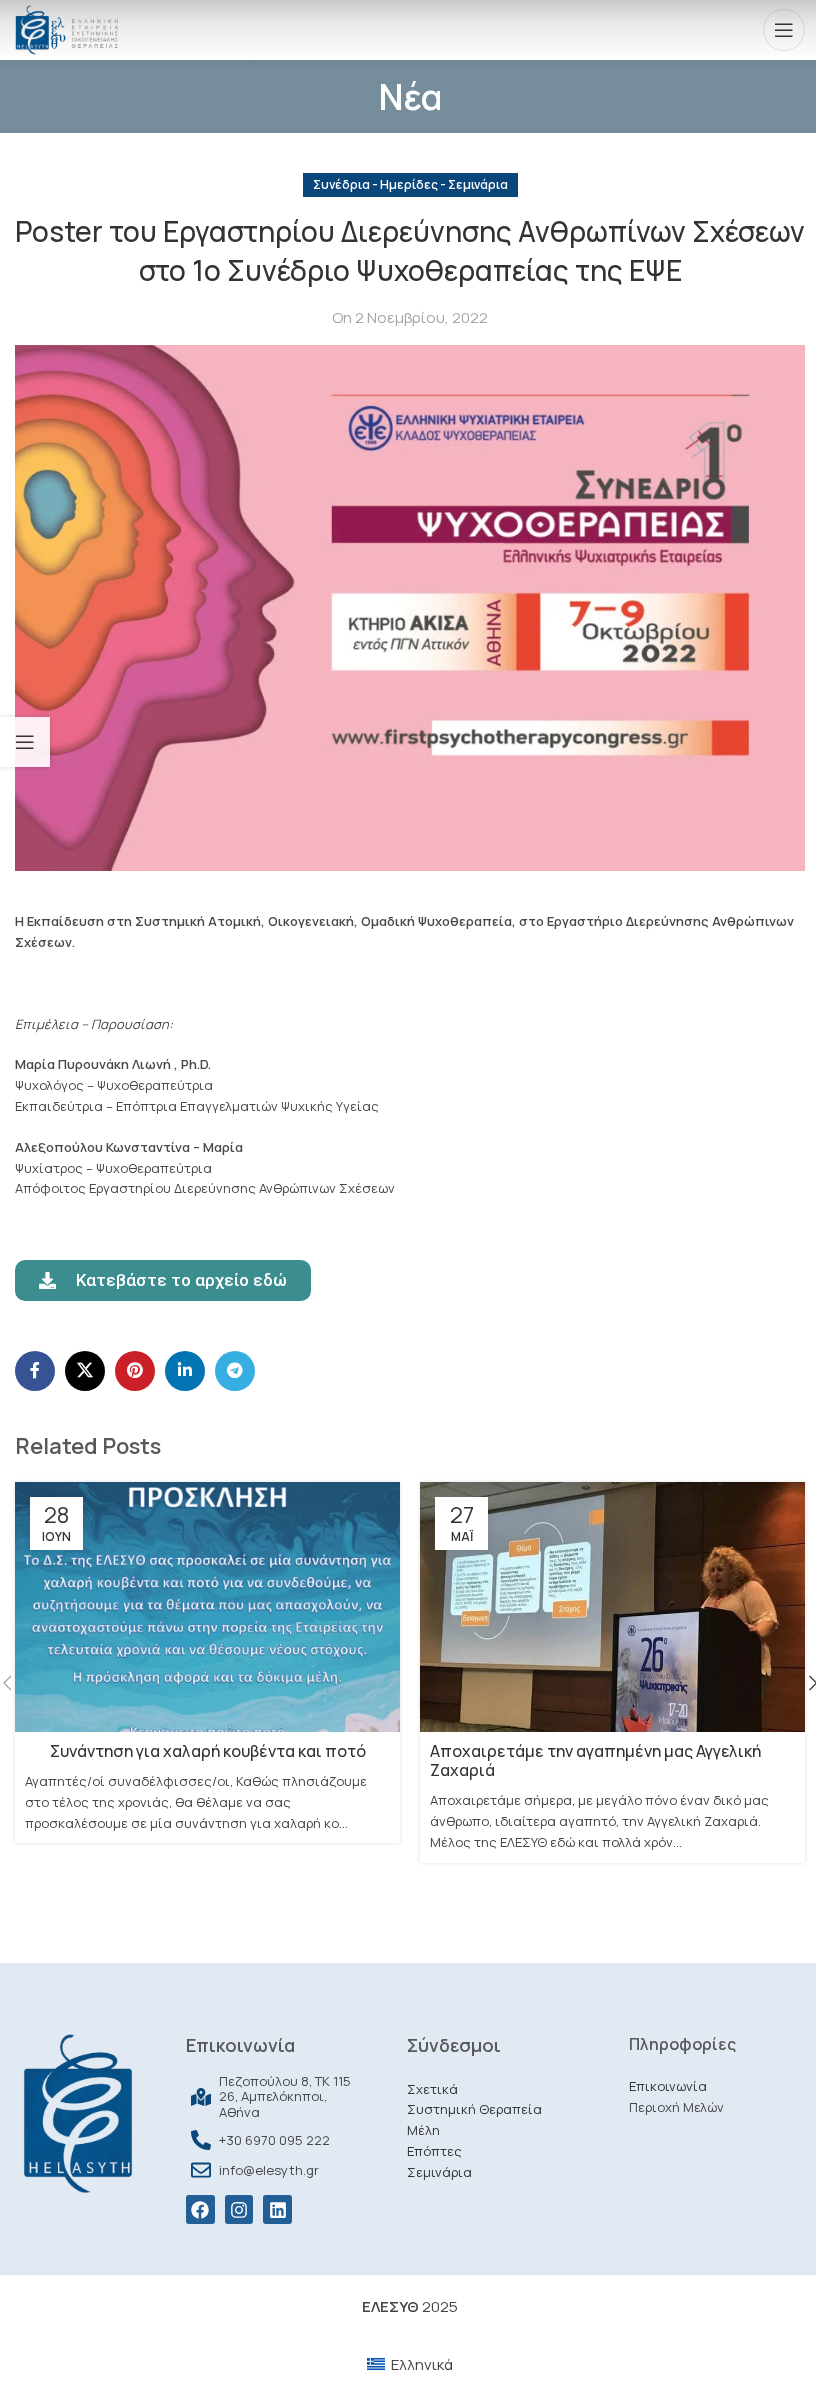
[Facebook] (200, 2209)
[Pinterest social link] (135, 1371)
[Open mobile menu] (784, 30)
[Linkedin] (277, 2209)
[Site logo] (66, 28)
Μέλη (423, 2130)
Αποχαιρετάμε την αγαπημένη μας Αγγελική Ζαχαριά (595, 1760)
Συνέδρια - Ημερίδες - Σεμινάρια (410, 184)
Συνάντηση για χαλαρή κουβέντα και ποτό (208, 1751)
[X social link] (85, 1371)
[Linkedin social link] (185, 1371)
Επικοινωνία (668, 2086)
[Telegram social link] (235, 1371)
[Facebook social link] (35, 1371)
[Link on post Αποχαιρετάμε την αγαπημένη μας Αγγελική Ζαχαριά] (612, 1607)
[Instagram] (239, 2209)
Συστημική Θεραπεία (474, 2109)
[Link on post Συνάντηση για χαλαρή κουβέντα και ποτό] (207, 1607)
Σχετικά (432, 2089)
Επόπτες (434, 2151)
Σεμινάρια (439, 2172)
